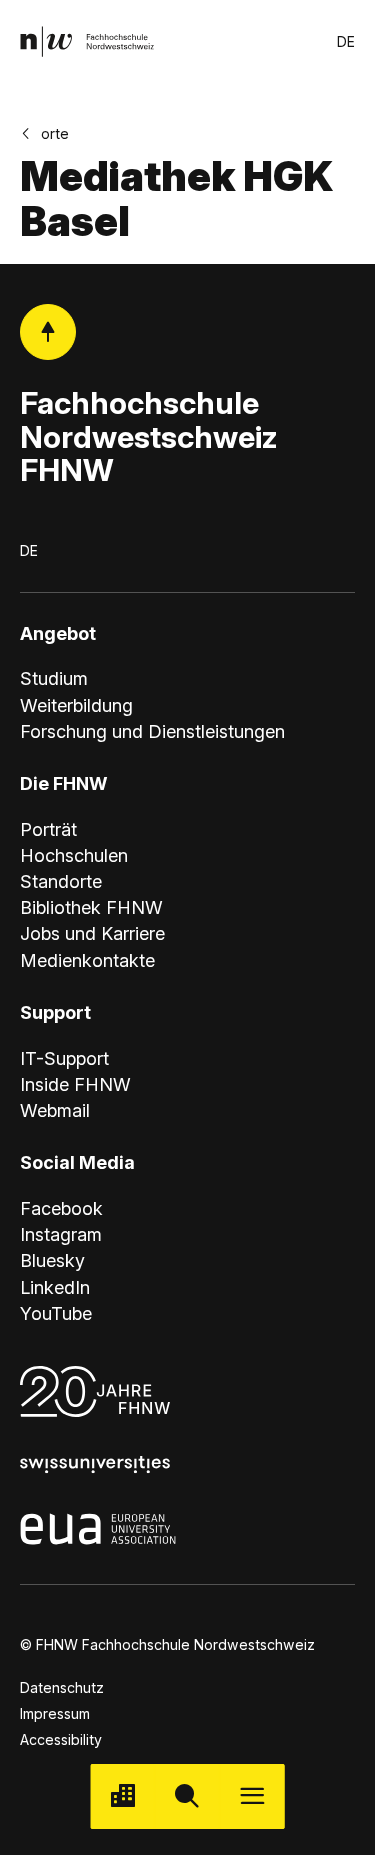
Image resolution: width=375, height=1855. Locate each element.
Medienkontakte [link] (87, 960)
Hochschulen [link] (74, 855)
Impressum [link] (55, 1713)
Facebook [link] (61, 1208)
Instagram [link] (61, 1234)
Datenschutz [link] (62, 1687)
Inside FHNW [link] (75, 1084)
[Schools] (122, 1796)
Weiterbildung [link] (76, 705)
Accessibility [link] (61, 1739)
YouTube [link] (56, 1313)
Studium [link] (54, 678)
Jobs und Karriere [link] (92, 933)
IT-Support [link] (64, 1058)
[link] (87, 41)
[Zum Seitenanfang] (48, 332)
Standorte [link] (61, 881)
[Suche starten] (187, 1796)
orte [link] (55, 133)
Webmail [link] (55, 1110)
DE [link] (346, 41)
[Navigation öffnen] (252, 1796)
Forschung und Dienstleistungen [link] (152, 731)
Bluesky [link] (52, 1260)
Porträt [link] (48, 829)
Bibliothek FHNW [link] (91, 907)
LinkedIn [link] (55, 1287)
